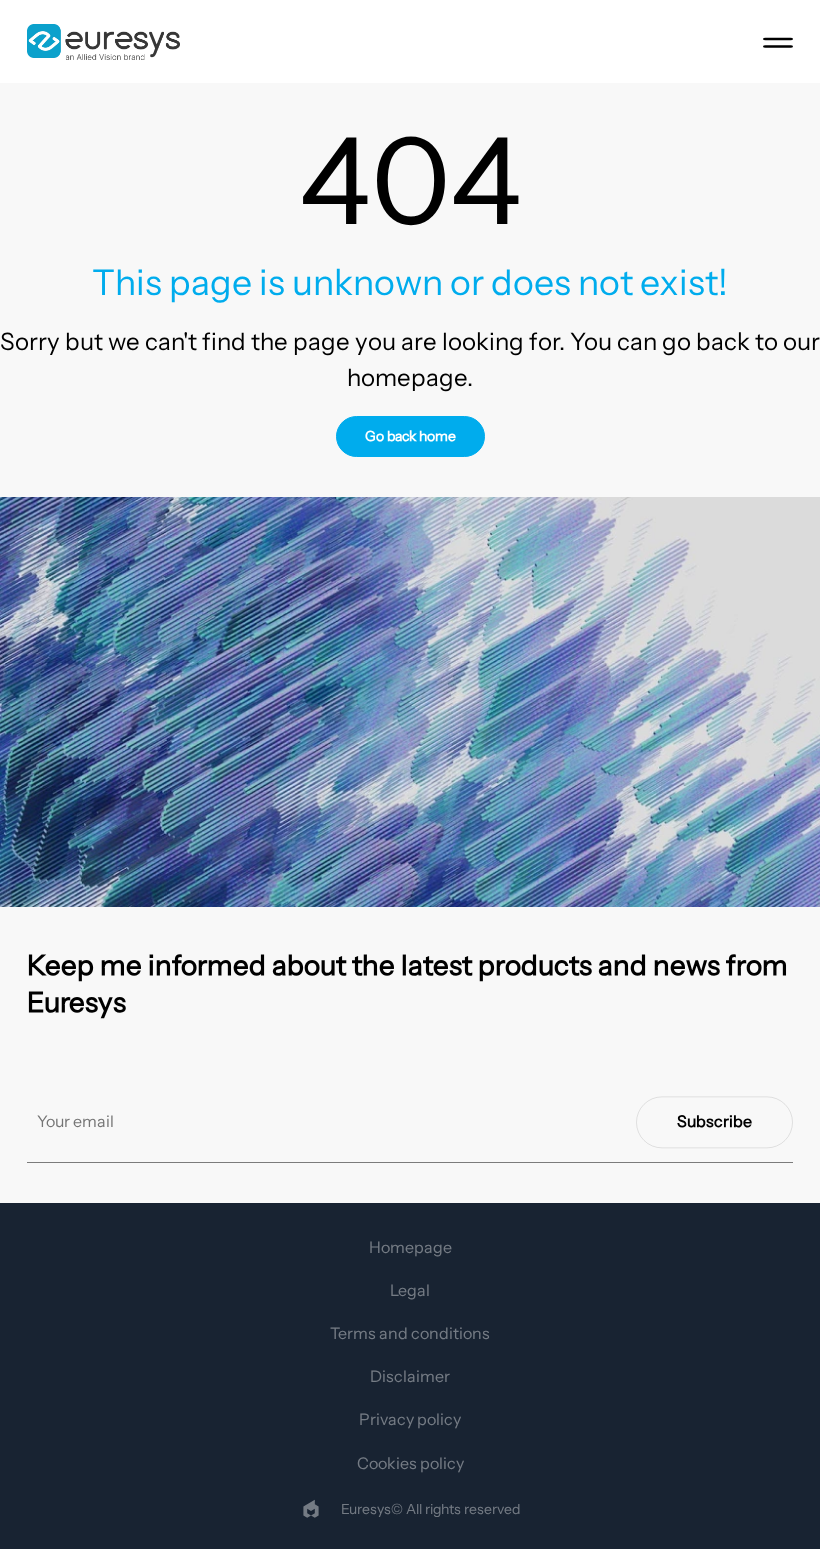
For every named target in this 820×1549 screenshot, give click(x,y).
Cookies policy (410, 1463)
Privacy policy (410, 1419)
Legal (410, 1290)
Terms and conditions (410, 1333)
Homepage (410, 1247)
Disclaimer (410, 1376)
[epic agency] (311, 1509)
